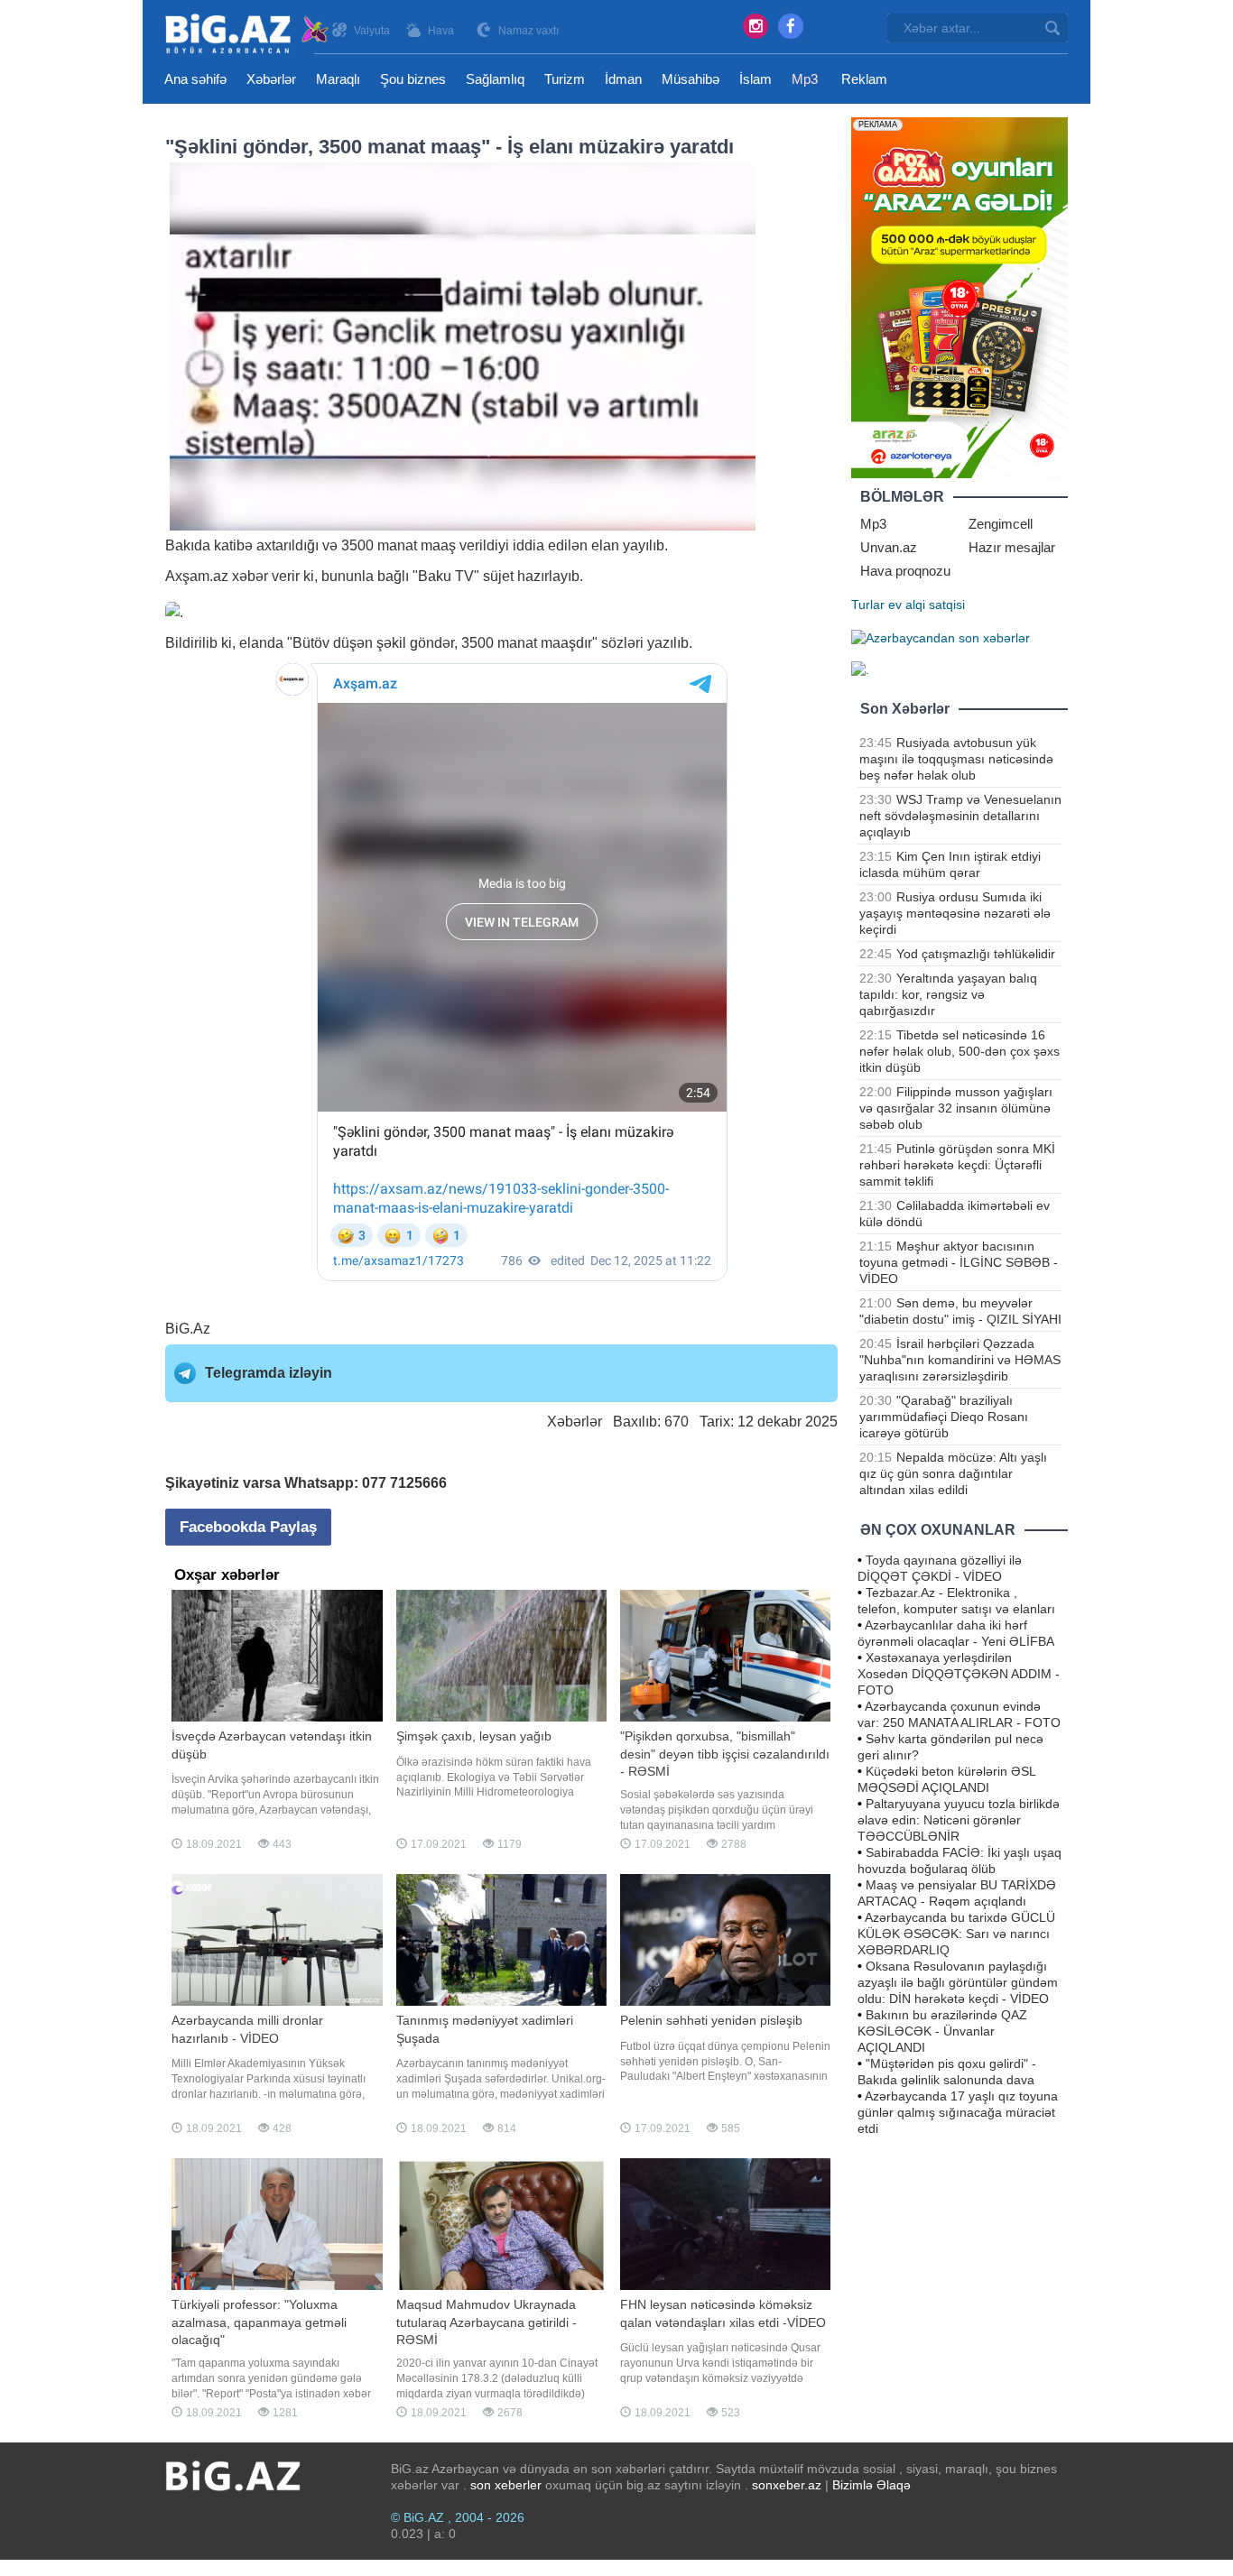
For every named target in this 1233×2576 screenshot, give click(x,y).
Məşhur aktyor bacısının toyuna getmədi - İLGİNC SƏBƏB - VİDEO (959, 1262)
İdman (623, 79)
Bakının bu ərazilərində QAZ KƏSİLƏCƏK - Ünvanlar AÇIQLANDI (942, 2031)
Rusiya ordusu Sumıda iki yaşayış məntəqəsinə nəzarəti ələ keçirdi (955, 913)
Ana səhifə (195, 79)
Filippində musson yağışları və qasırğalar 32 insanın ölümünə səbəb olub (956, 1108)
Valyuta (372, 31)
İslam (756, 79)
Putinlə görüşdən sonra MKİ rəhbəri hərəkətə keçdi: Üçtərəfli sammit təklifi (957, 1165)
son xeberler (506, 2485)
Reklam (864, 79)
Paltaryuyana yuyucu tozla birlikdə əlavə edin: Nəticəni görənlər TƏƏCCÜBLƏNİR (959, 1820)
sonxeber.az (787, 2485)
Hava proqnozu (905, 571)
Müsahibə (691, 79)
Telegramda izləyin (269, 1373)
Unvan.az (889, 547)
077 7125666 (404, 1483)
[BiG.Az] (248, 34)
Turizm (565, 79)
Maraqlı (338, 79)
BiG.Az (188, 1329)
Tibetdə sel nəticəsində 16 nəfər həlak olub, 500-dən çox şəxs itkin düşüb (960, 1051)
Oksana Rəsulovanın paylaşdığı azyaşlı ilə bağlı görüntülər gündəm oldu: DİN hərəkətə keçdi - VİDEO (958, 1982)
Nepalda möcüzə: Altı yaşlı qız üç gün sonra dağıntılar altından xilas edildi (953, 1473)
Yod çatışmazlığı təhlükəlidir (976, 954)
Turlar (868, 605)
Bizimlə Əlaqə (871, 2485)
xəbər (250, 576)
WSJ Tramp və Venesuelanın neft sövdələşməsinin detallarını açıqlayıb (960, 816)
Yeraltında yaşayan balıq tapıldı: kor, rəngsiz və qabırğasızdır (948, 994)
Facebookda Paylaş (248, 1527)
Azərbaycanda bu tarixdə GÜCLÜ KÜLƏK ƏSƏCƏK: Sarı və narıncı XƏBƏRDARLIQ (956, 1934)
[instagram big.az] (756, 26)
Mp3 (805, 79)
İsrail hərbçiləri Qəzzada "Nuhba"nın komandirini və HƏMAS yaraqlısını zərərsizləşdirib (960, 1360)
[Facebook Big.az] (791, 26)
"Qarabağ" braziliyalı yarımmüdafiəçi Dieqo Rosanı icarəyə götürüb (944, 1417)
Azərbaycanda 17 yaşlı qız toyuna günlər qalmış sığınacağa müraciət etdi (958, 2112)
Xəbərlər (271, 79)
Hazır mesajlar (1012, 547)
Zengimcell (1001, 524)
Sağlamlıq (495, 79)
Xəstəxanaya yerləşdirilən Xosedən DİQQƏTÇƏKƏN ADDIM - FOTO (959, 1674)
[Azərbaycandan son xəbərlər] (941, 637)
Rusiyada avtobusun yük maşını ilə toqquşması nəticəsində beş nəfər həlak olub (956, 759)
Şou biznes (413, 79)
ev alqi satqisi (927, 605)
